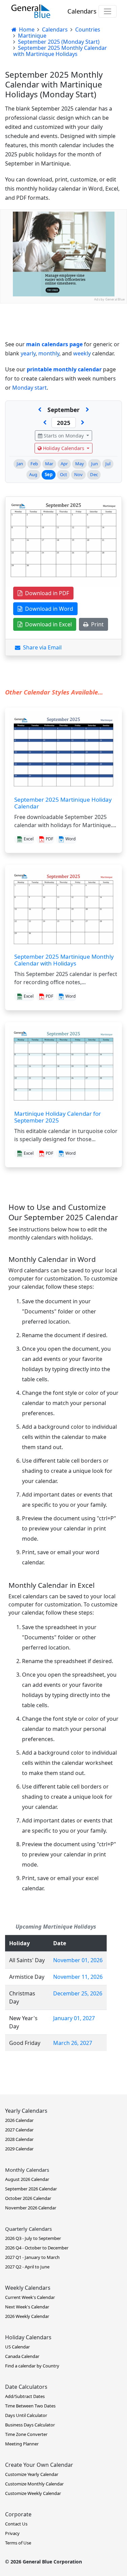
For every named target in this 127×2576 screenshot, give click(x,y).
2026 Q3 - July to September (33, 2238)
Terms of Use (18, 2543)
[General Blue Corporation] (31, 11)
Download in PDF (46, 593)
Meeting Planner (22, 2444)
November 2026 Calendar (31, 2208)
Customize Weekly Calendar (33, 2493)
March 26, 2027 (73, 2043)
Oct (63, 474)
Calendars (82, 11)
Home (26, 30)
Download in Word (48, 609)
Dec (94, 474)
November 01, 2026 (78, 1960)
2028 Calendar (19, 2139)
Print (96, 624)
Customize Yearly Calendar (32, 2474)
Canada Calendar (22, 2356)
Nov (78, 474)
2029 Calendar (19, 2149)
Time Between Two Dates (30, 2406)
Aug (33, 474)
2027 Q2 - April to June (27, 2267)
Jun (94, 464)
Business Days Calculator (30, 2425)
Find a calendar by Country (32, 2366)
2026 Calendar (19, 2120)
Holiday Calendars (64, 448)
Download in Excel (47, 624)
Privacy (12, 2533)
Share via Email (41, 647)
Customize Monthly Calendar (34, 2484)
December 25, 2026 (78, 1993)
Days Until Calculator (26, 2415)
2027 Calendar (19, 2130)
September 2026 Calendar (31, 2189)
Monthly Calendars (27, 2170)
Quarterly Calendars (28, 2229)
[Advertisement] (63, 367)
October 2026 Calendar (28, 2198)
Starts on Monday (64, 436)
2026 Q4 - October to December (37, 2248)
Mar (49, 464)
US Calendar (17, 2347)
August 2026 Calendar (27, 2179)
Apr (64, 464)
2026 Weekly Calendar (27, 2316)
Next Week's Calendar (27, 2307)
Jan (20, 464)
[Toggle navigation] (108, 11)
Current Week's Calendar (30, 2297)
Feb (34, 464)
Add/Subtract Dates (25, 2396)
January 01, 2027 (74, 2018)
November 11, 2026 (78, 1977)
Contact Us (16, 2524)
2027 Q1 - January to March (32, 2257)
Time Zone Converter (26, 2434)
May (80, 464)
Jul (108, 464)
